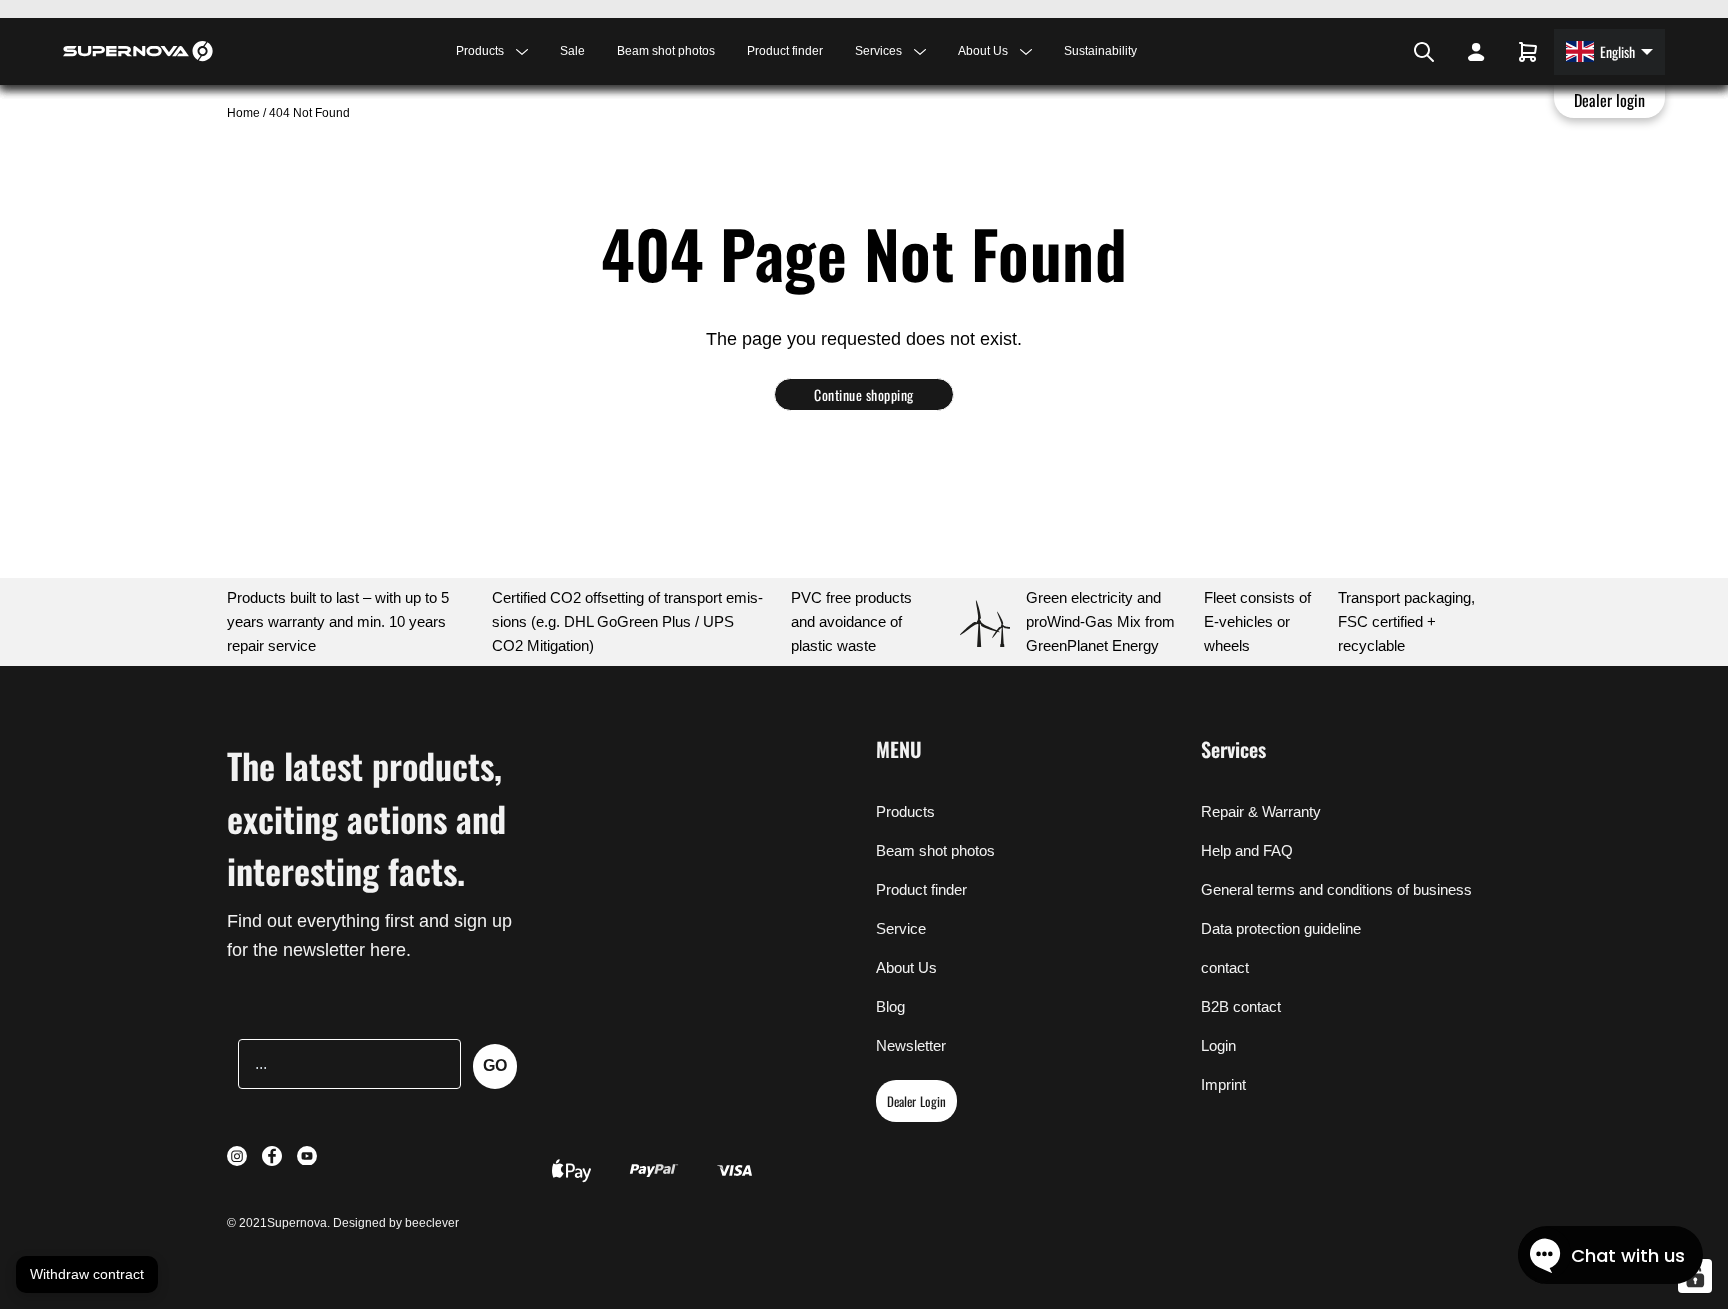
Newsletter (911, 1045)
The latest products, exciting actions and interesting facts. (366, 817)
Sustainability (1100, 51)
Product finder (785, 51)
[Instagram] (1364, 52)
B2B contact (1241, 1006)
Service (901, 928)
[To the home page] (138, 51)
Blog (890, 1006)
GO (495, 1065)
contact (1225, 967)
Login (1218, 1045)
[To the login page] (1476, 52)
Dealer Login (916, 1101)
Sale (572, 51)
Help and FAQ (1247, 850)
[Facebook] (1376, 52)
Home (245, 113)
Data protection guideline (1281, 928)
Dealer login (1610, 100)
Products (905, 811)
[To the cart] (1528, 52)
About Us (906, 967)
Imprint (1223, 1084)
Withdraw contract (87, 1274)
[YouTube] (1390, 52)
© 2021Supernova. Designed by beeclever (343, 1223)
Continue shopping (864, 394)
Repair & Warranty (1261, 811)
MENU (899, 749)
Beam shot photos (666, 51)
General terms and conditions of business (1336, 889)
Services (1233, 749)
